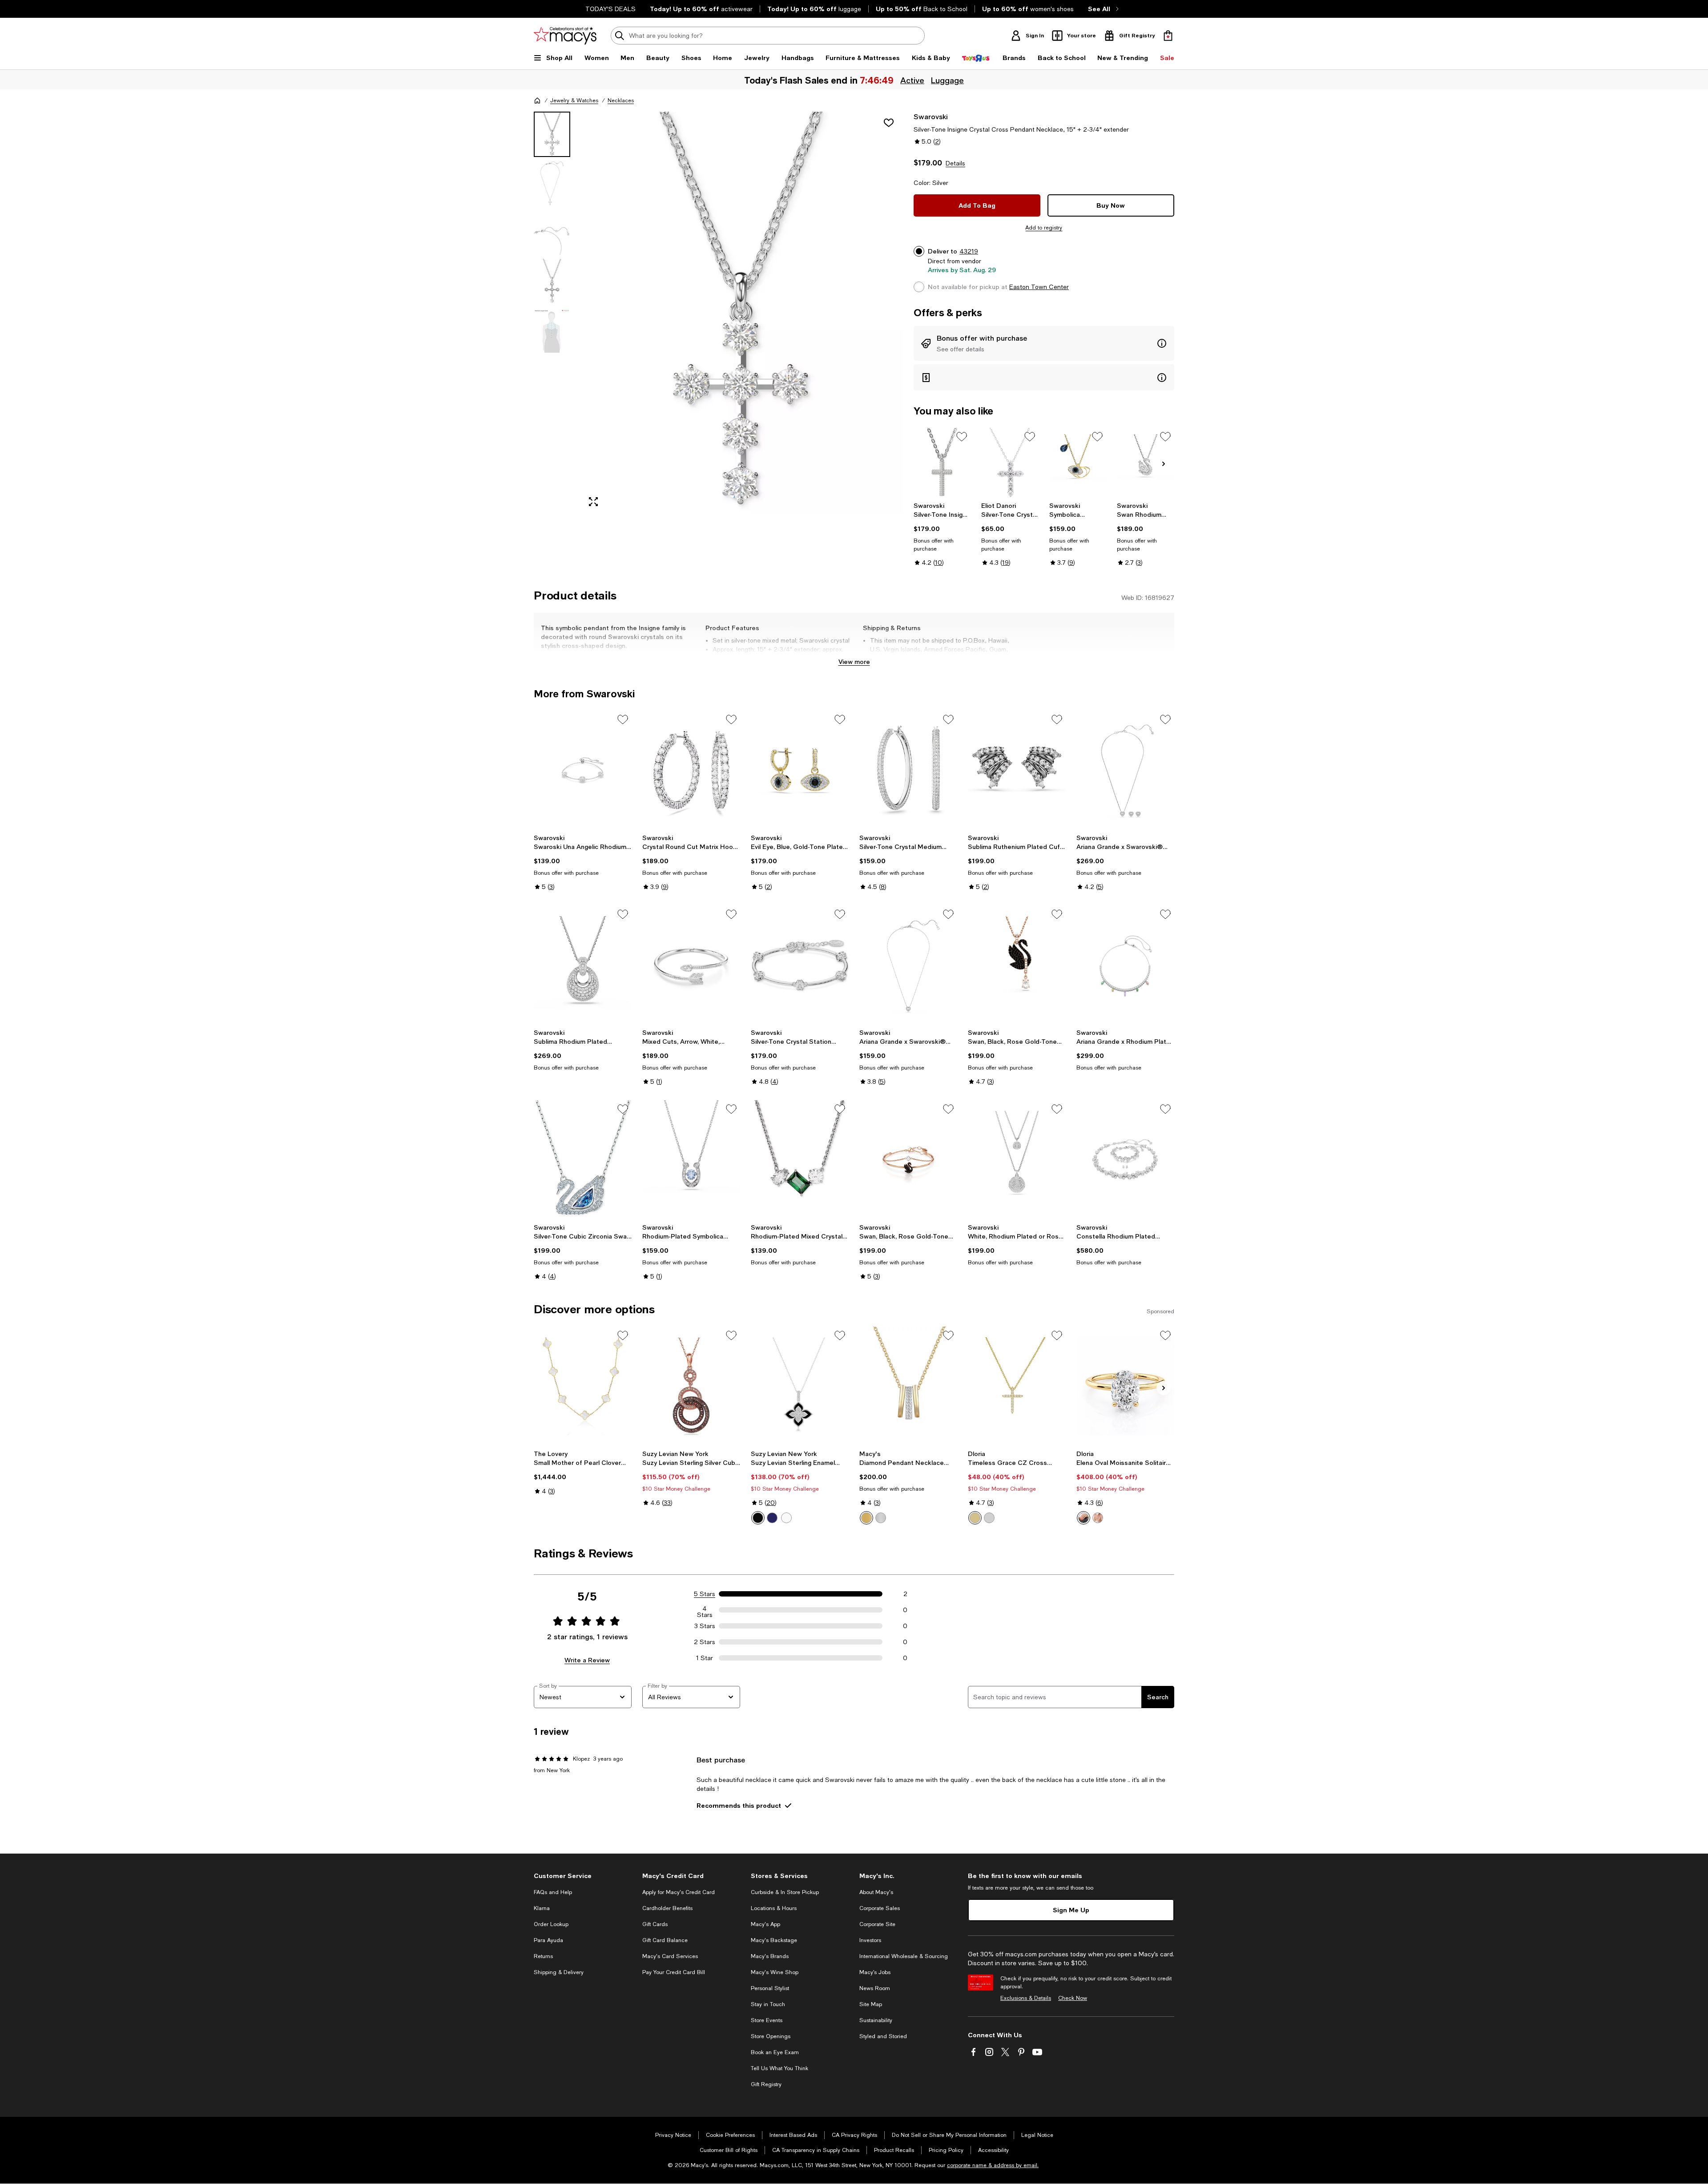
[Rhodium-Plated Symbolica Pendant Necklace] (691, 1160)
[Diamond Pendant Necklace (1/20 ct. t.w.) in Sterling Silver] (908, 1386)
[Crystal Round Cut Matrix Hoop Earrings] (691, 770)
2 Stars (705, 1642)
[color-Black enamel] (758, 1518)
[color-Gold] (1084, 1518)
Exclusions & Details (1026, 1998)
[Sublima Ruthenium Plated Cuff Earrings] (1017, 770)
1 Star (705, 1658)
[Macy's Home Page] (565, 36)
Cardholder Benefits (667, 1908)
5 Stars (705, 1594)
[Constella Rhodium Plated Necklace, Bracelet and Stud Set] (1125, 1160)
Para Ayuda (548, 1940)
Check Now (1073, 1998)
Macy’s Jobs (875, 1972)
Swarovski (931, 116)
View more (854, 662)
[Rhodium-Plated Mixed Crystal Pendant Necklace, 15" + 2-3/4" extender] (800, 1160)
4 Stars (705, 1610)
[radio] (758, 1518)
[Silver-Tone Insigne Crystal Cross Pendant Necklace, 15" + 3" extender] (942, 463)
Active (912, 80)
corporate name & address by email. (993, 2165)
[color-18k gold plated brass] (975, 1518)
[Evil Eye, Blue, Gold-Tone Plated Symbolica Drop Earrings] (800, 770)
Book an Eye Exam (775, 2052)
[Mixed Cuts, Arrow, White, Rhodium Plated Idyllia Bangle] (691, 965)
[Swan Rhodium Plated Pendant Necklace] (1146, 463)
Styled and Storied (883, 2036)
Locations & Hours (774, 1908)
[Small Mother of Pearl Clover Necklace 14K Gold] (583, 1386)
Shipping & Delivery (559, 1972)
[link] (942, 534)
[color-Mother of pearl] (786, 1518)
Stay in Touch (768, 2004)
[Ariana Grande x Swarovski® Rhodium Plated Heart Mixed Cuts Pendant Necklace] (908, 965)
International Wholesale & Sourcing (904, 1956)
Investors (870, 1940)
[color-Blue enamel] (772, 1518)
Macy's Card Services (670, 1956)
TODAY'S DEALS (610, 9)
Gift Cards (655, 1924)
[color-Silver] (1098, 1518)
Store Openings (771, 2036)
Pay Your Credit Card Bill (674, 1972)
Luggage (947, 80)
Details (955, 163)
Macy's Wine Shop (775, 1972)
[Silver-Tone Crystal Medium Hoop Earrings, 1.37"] (908, 770)
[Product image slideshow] (742, 313)
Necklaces (621, 101)
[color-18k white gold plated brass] (989, 1518)
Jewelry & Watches (574, 101)
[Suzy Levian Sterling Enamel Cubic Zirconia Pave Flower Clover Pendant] (800, 1386)
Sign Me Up (1071, 1910)
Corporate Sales (880, 1908)
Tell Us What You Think (779, 2068)
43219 (969, 251)
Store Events (767, 2020)
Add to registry (1044, 228)
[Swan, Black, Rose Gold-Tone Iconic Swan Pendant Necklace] (1017, 965)
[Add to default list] (962, 437)
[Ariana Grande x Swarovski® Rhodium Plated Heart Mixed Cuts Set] (1125, 770)
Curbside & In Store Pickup (785, 1892)
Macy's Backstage (774, 1940)
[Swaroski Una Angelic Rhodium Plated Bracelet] (583, 770)
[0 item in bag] (1168, 36)
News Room (875, 1988)
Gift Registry (766, 2084)
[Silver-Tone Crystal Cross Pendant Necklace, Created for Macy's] (1010, 463)
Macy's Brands (770, 1956)
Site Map (871, 2004)
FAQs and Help (553, 1892)
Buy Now (1111, 205)
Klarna (542, 1908)
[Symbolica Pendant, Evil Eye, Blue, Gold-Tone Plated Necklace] (1078, 463)
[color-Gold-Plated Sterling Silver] (866, 1518)
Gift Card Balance (665, 1940)
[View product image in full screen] (593, 502)
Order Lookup (551, 1924)
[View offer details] (1044, 343)
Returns (543, 1956)
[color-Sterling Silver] (881, 1518)
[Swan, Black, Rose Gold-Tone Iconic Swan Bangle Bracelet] (908, 1160)
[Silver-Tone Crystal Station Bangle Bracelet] (800, 965)
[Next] (1164, 464)
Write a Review (587, 1660)
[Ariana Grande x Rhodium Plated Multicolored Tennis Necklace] (1125, 965)
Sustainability (876, 2020)
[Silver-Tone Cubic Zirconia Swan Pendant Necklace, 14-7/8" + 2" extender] (583, 1160)
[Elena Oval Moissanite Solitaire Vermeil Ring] (1125, 1386)
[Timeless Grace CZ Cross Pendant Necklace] (1017, 1386)
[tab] (552, 134)
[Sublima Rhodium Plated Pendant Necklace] (583, 965)
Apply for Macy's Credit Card (679, 1892)
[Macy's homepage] (537, 101)
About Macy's (876, 1892)
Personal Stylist (770, 1988)
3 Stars (705, 1626)
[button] (718, 313)
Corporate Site (877, 1924)
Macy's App (765, 1924)
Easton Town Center (1039, 287)
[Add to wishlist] (889, 123)
